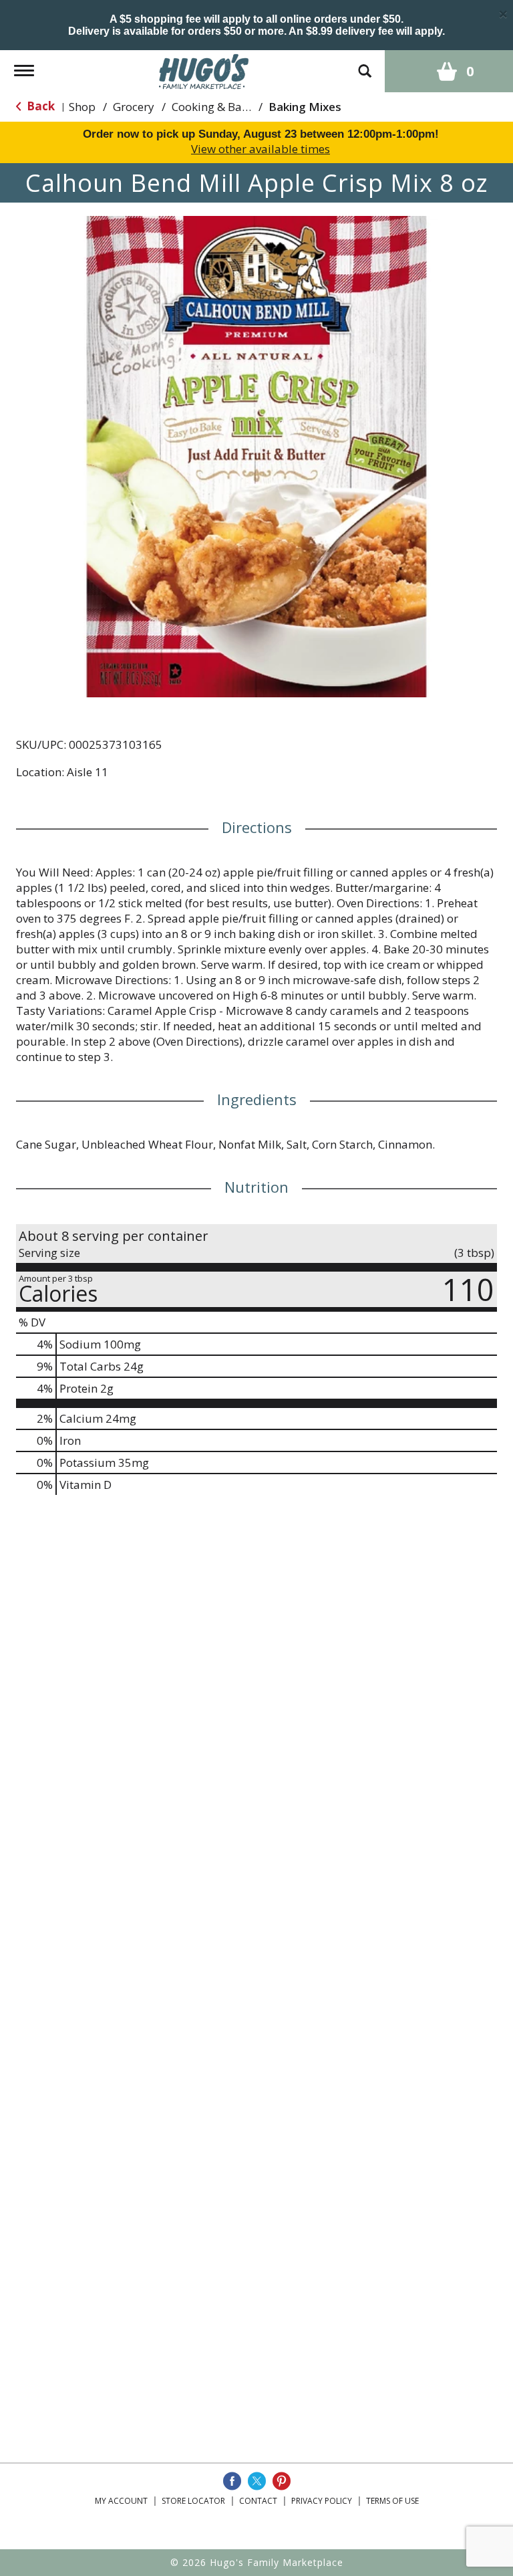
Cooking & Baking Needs (236, 107)
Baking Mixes (305, 107)
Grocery (134, 107)
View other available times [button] (261, 149)
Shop (82, 107)
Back (39, 106)
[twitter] (257, 2481)
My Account (121, 2501)
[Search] (365, 65)
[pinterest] (282, 2481)
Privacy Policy (322, 2501)
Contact (258, 2501)
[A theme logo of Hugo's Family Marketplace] (204, 70)
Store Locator (193, 2501)
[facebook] (232, 2481)
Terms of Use (392, 2501)
